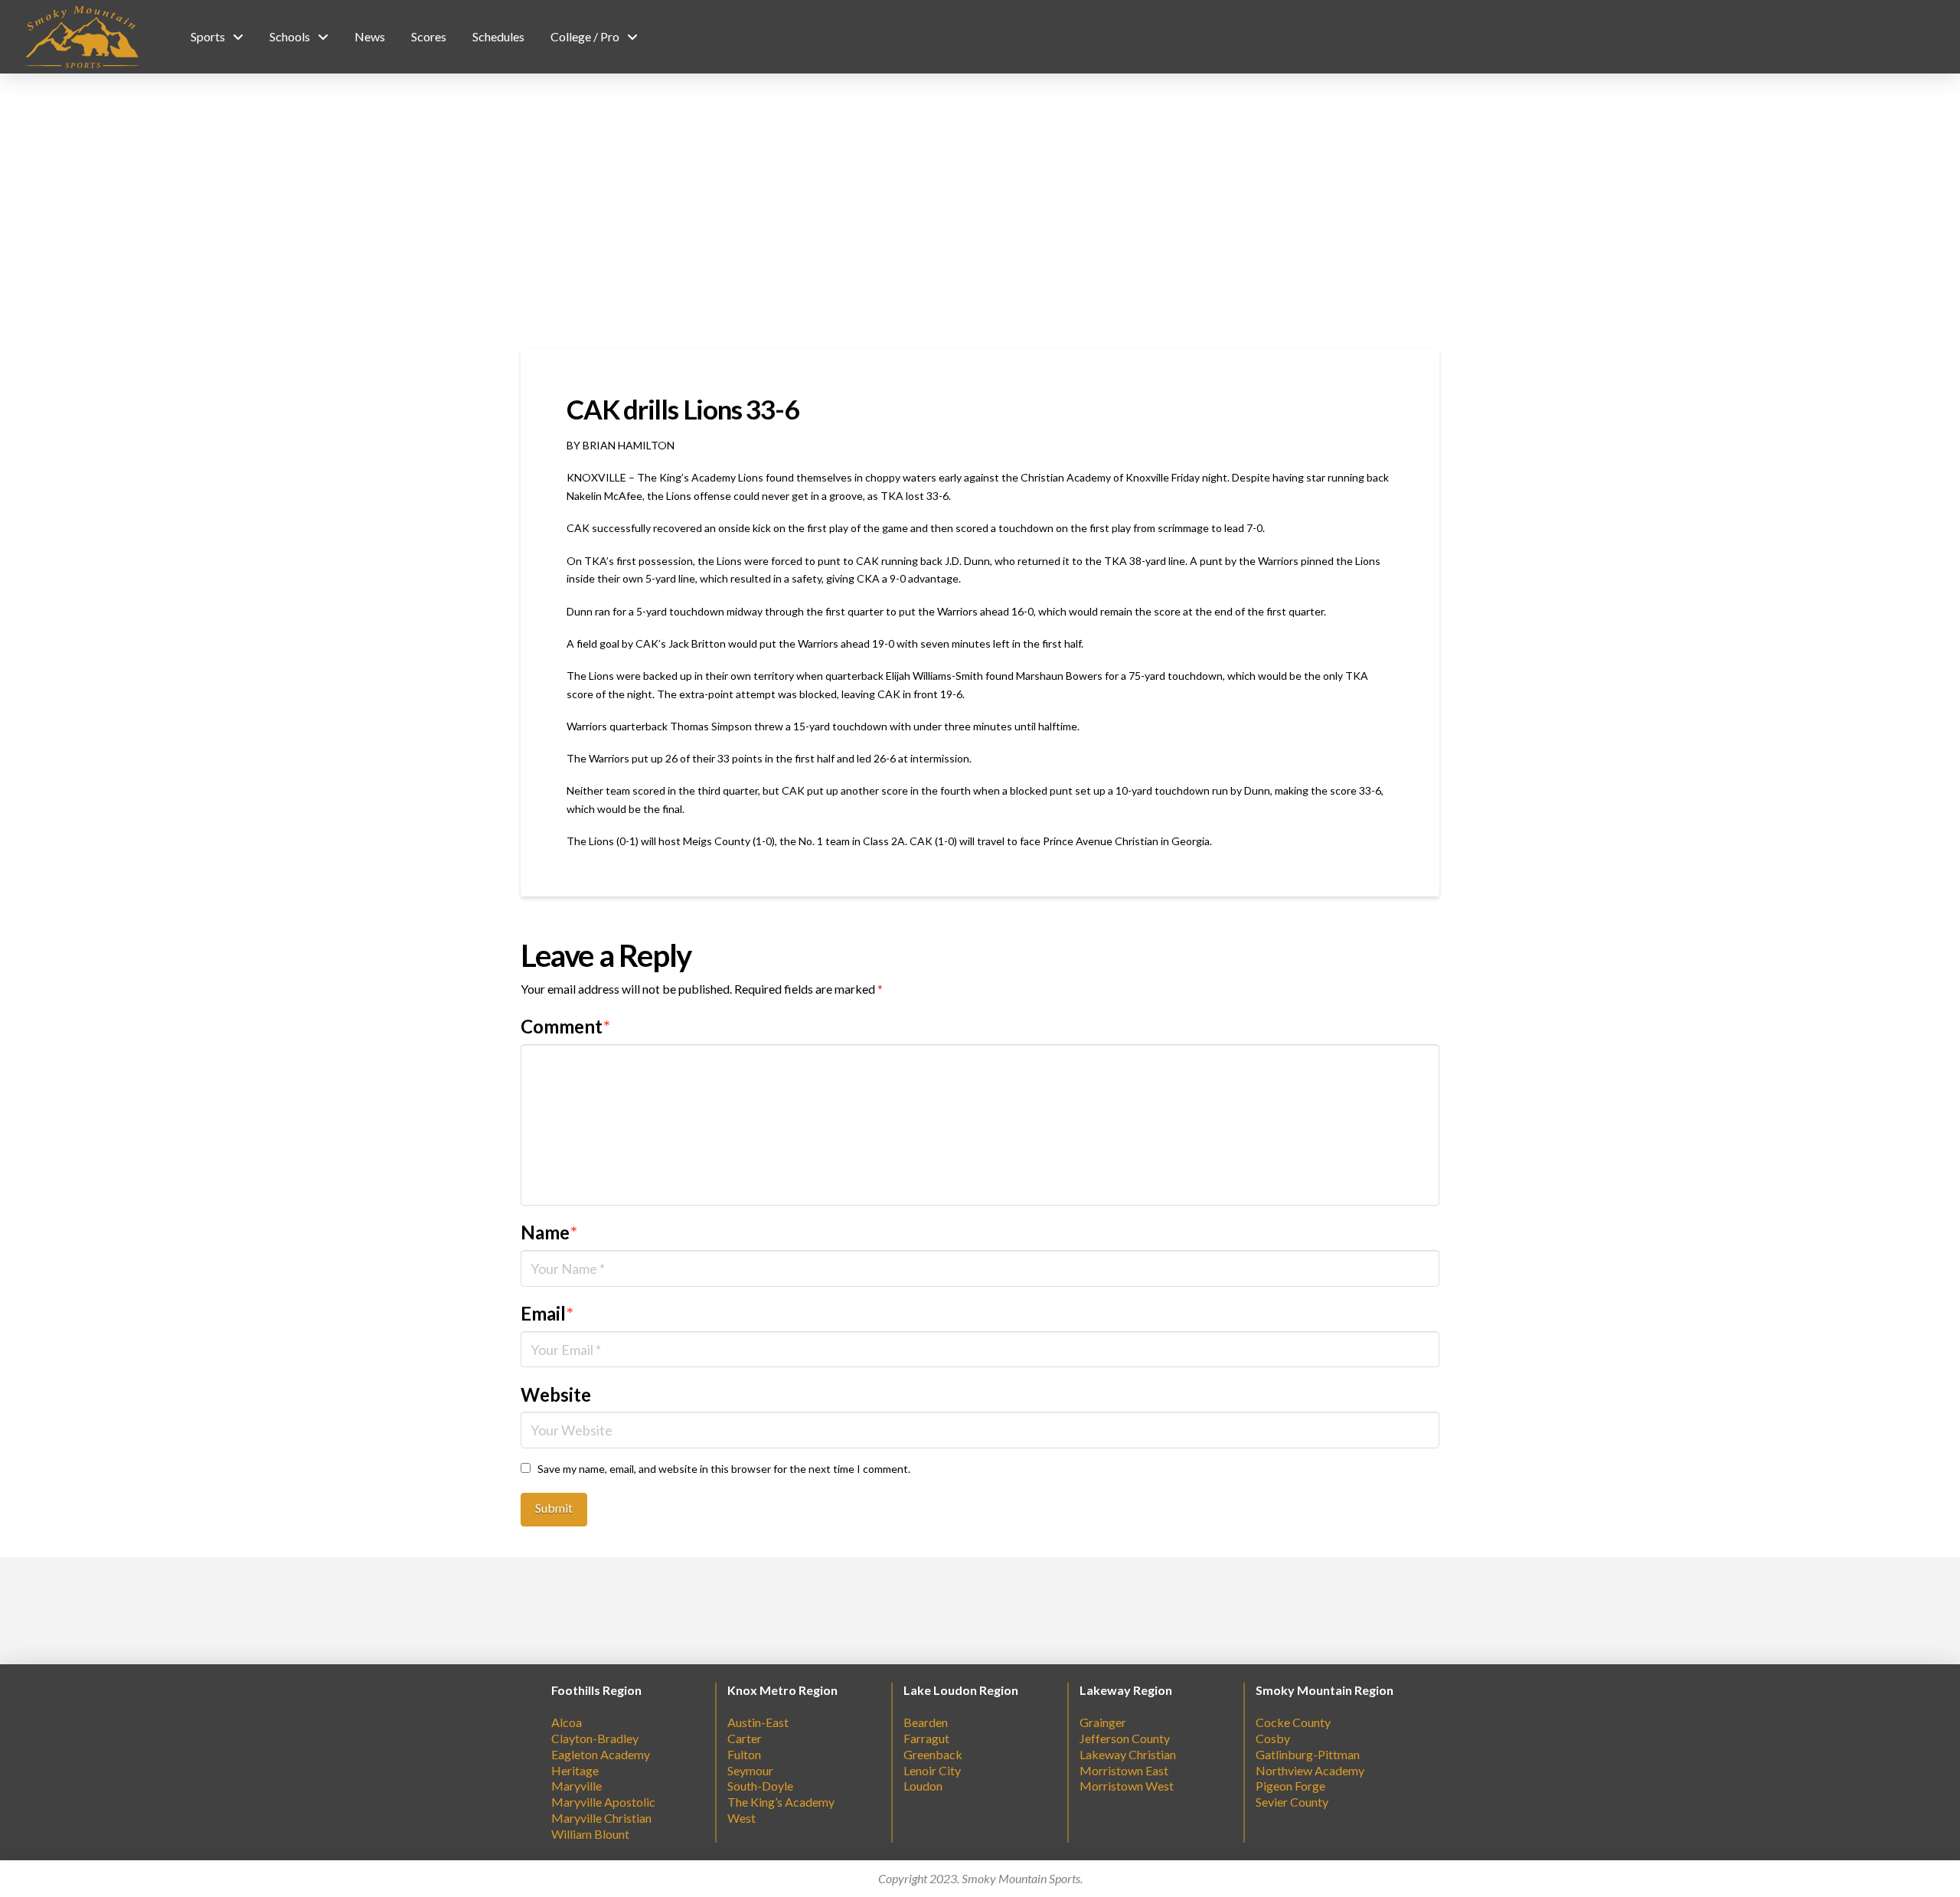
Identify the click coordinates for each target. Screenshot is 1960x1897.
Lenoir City (932, 1770)
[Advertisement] (980, 211)
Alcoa (567, 1722)
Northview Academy (1310, 1770)
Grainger (1103, 1722)
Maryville (577, 1786)
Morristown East (1124, 1770)
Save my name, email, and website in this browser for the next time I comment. (724, 1469)
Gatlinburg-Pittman (1308, 1754)
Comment (565, 1026)
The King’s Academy (781, 1802)
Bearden (926, 1722)
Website (556, 1394)
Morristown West (1127, 1786)
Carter (745, 1738)
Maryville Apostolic (603, 1802)
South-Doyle (760, 1786)
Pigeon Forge (1290, 1786)
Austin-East (758, 1722)
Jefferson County (1125, 1738)
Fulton (744, 1754)
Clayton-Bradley (595, 1738)
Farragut (926, 1738)
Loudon (923, 1786)
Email (547, 1313)
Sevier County (1292, 1802)
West (742, 1818)
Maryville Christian (601, 1818)
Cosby (1273, 1738)
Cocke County (1293, 1722)
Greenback (933, 1754)
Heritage (575, 1770)
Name (549, 1232)
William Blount (590, 1834)
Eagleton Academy (601, 1754)
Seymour (750, 1770)
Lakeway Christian (1128, 1754)
